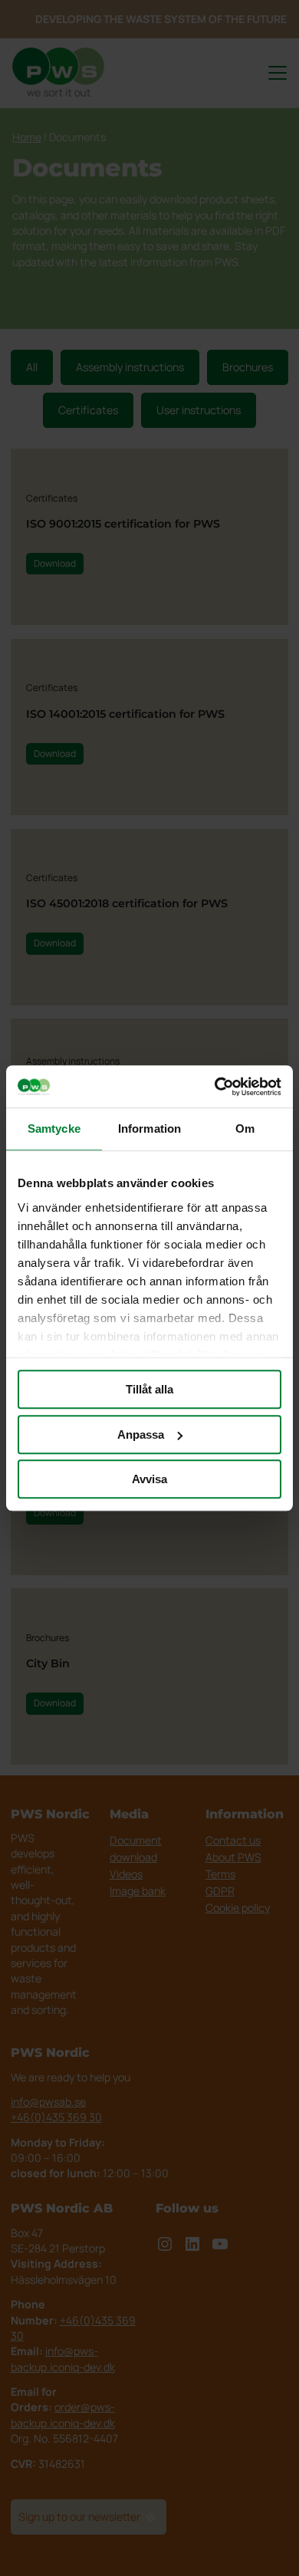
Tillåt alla (149, 1389)
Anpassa (141, 1434)
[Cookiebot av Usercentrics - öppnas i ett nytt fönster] (215, 1087)
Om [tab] (245, 1128)
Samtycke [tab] (54, 1128)
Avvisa (149, 1479)
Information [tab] (149, 1128)
